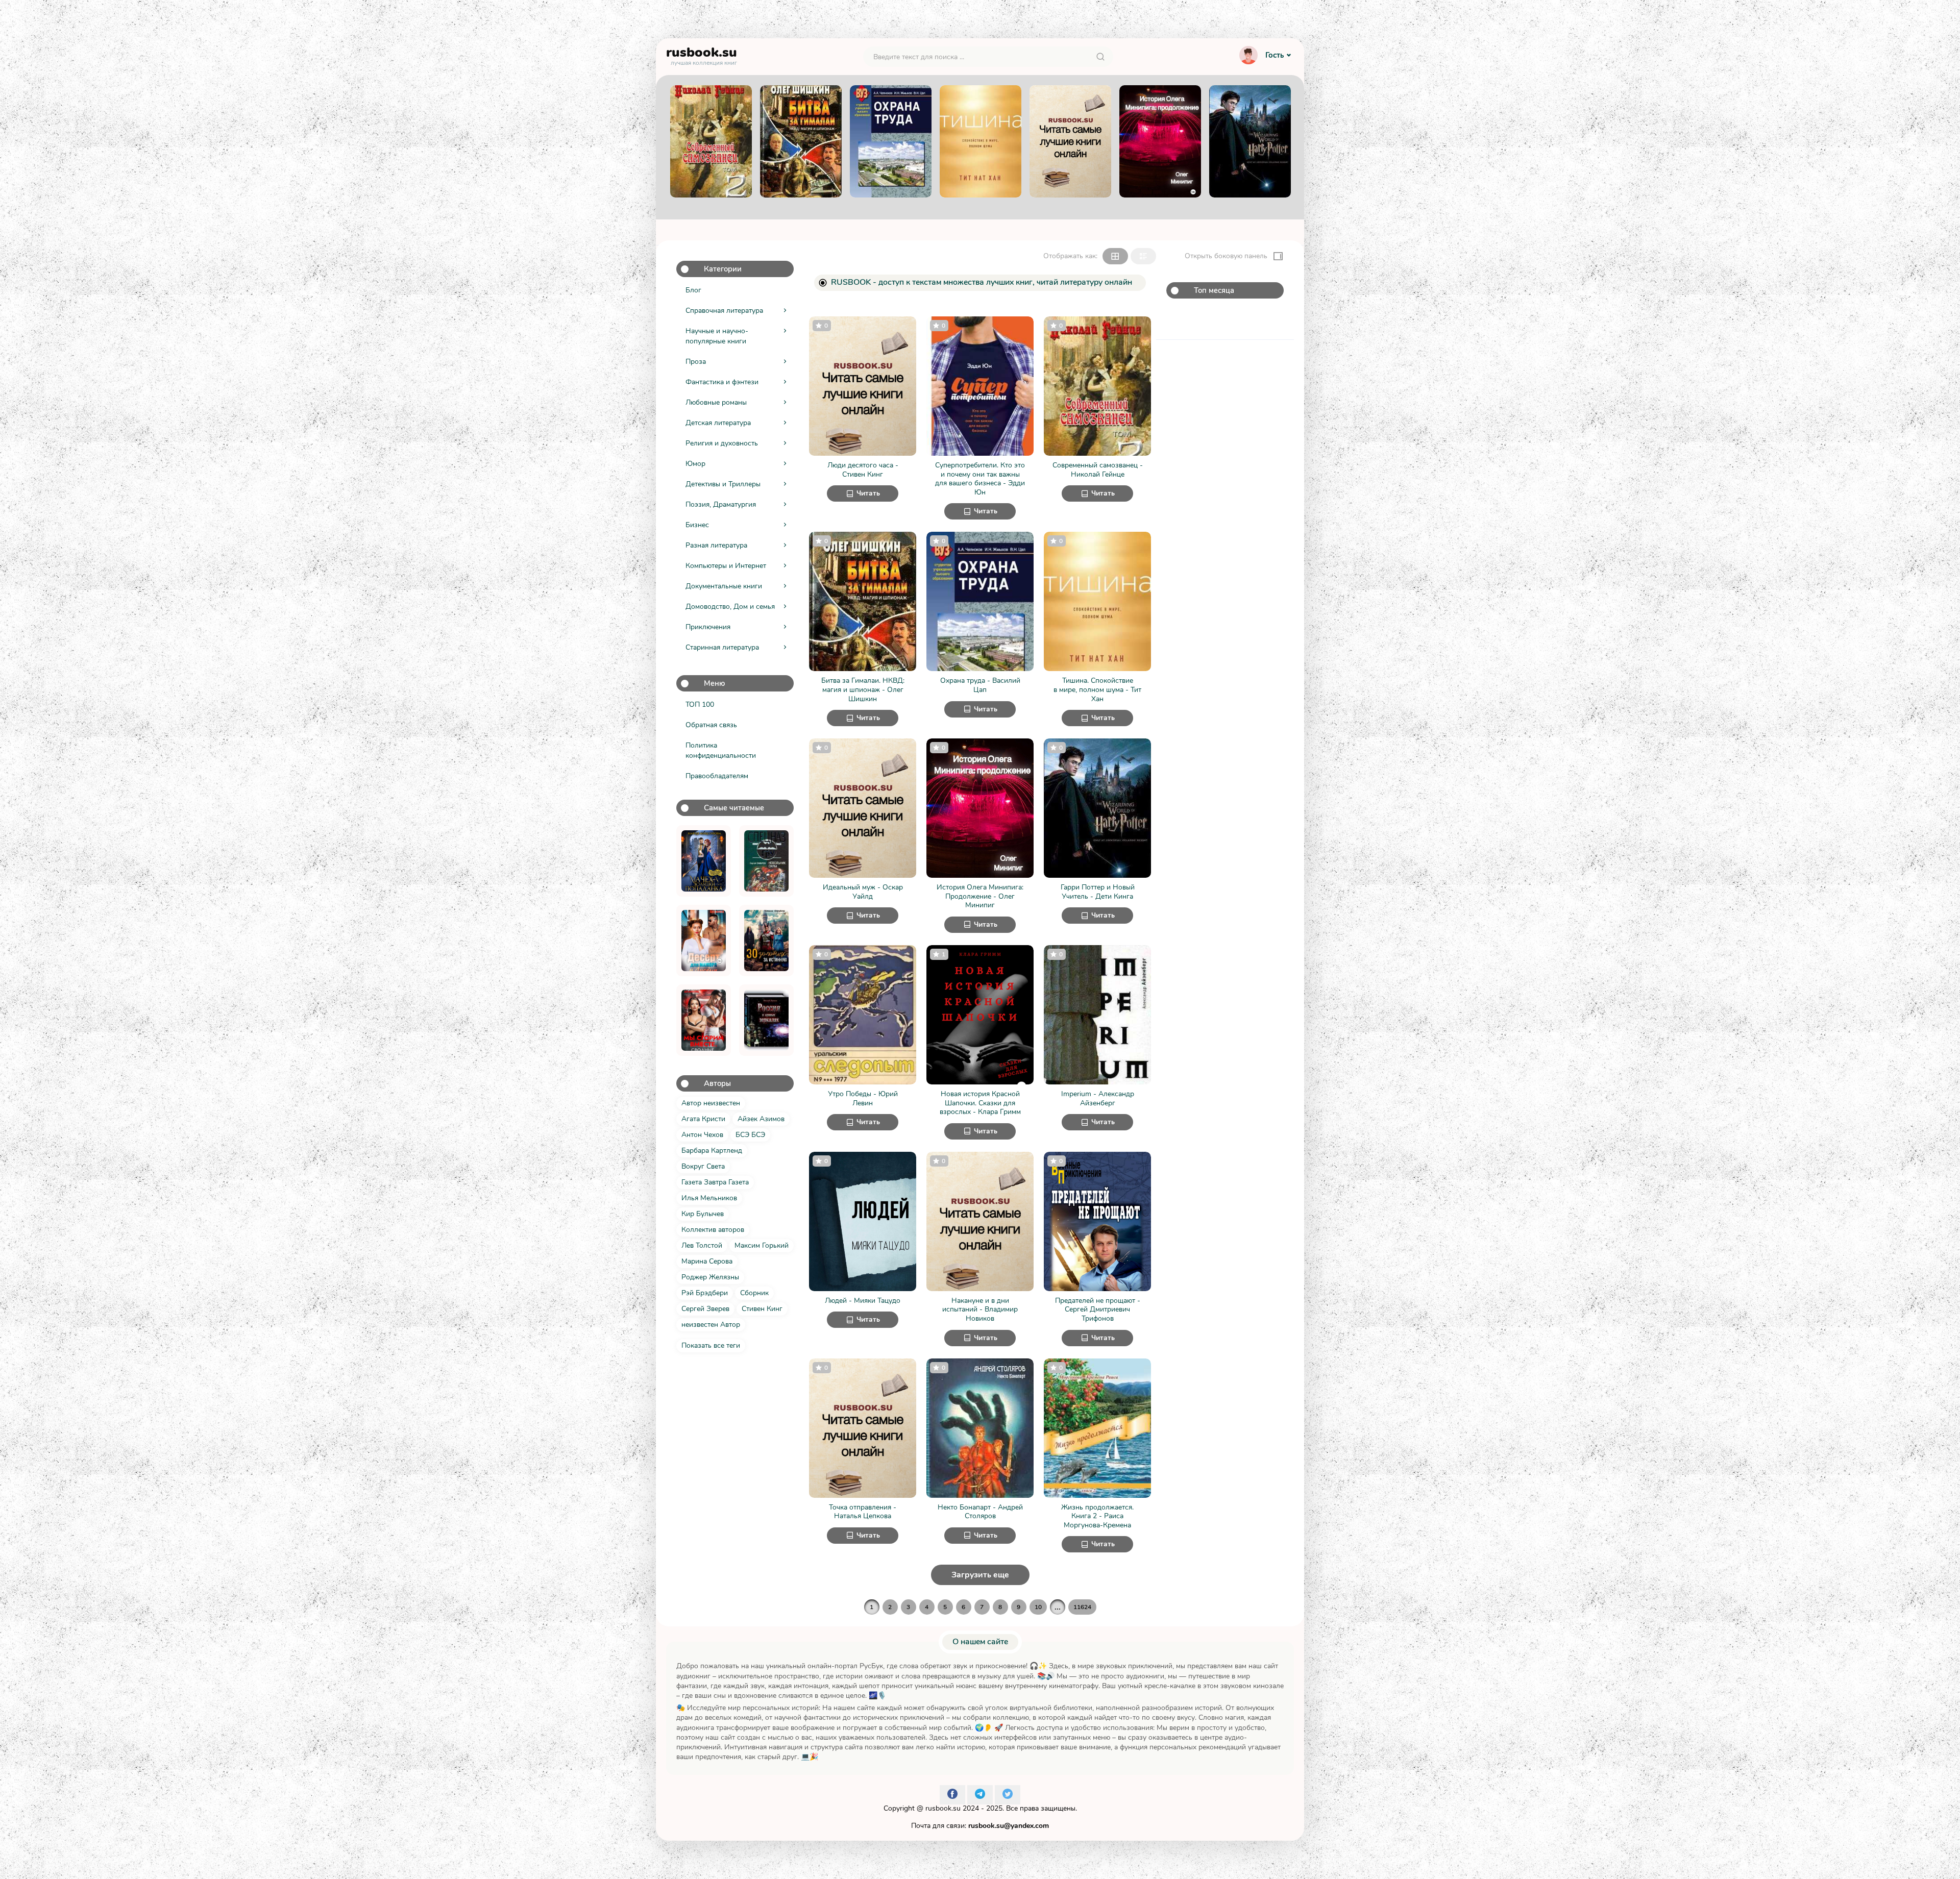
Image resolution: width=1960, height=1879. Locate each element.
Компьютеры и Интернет (726, 566)
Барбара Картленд (712, 1151)
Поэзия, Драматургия (721, 504)
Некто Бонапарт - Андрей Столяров (980, 1512)
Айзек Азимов (761, 1119)
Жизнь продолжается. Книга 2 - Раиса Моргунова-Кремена (1097, 1516)
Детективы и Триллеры (723, 484)
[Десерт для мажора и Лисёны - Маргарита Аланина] (704, 941)
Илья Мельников (709, 1198)
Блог (693, 290)
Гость (1275, 55)
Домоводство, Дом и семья (730, 607)
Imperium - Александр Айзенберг (1098, 1098)
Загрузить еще (980, 1575)
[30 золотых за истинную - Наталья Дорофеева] (766, 941)
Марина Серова (707, 1261)
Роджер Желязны (710, 1277)
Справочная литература (724, 311)
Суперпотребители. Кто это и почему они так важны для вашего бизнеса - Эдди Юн (980, 479)
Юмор (695, 464)
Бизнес (697, 525)
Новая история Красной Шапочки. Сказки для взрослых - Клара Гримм (980, 1103)
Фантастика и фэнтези (722, 382)
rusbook (702, 55)
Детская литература (718, 423)
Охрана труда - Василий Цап (980, 685)
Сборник (754, 1293)
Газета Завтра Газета (715, 1182)
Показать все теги (711, 1345)
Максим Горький (762, 1245)
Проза (696, 362)
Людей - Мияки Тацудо (863, 1301)
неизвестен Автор (711, 1325)
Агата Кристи (703, 1119)
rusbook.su (943, 1808)
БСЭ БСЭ (750, 1135)
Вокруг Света (703, 1166)
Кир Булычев (703, 1214)
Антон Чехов (702, 1135)
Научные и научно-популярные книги (717, 336)
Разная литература (716, 545)
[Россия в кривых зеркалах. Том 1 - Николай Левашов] (766, 1020)
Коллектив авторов (713, 1230)
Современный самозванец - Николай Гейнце (1098, 470)
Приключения (708, 627)
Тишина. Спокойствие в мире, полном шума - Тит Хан (1097, 690)
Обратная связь (711, 725)
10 (1038, 1607)
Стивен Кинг (762, 1309)
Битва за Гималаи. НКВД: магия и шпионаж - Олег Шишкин (863, 690)
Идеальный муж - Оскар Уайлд (863, 892)
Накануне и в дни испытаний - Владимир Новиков (980, 1310)
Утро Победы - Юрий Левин (863, 1098)
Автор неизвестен (711, 1103)
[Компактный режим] (1115, 256)
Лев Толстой (702, 1245)
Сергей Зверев (705, 1309)
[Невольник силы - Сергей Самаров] (766, 861)
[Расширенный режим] (1143, 256)
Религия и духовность (722, 443)
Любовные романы (716, 402)
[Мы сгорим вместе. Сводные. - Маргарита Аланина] (704, 1020)
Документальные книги (724, 586)
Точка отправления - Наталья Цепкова (863, 1512)
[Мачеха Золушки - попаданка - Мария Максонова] (704, 861)
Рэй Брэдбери (705, 1293)
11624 (1082, 1607)
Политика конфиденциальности (721, 750)
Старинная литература (722, 647)
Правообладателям (717, 776)
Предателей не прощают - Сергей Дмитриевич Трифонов (1098, 1310)
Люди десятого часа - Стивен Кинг (863, 470)
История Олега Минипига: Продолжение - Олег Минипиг (980, 896)
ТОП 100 (700, 704)
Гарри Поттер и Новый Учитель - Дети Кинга (1098, 892)
